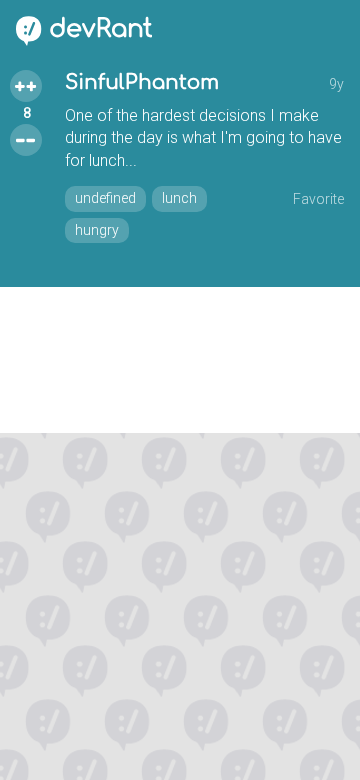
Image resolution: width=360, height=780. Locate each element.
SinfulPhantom (142, 82)
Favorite (318, 199)
